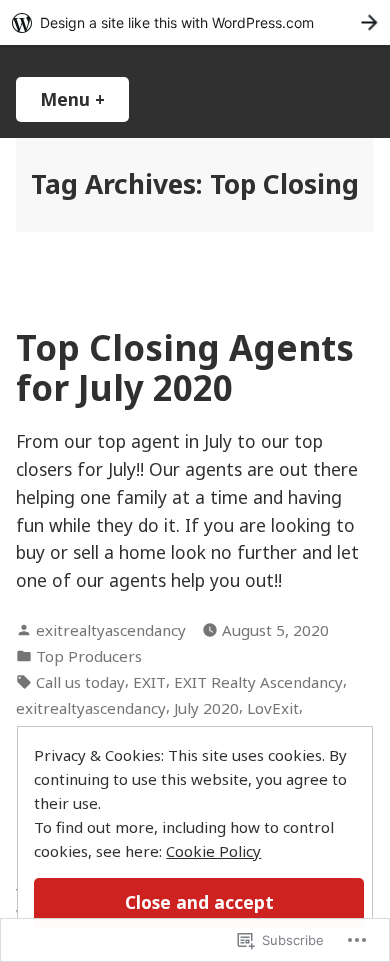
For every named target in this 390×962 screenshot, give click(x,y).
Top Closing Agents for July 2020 (185, 367)
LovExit (273, 708)
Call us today (80, 682)
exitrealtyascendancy (111, 630)
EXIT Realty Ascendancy (258, 682)
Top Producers (89, 656)
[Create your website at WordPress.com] (195, 22)
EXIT (149, 682)
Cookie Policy (213, 851)
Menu (84, 99)
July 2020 (206, 708)
